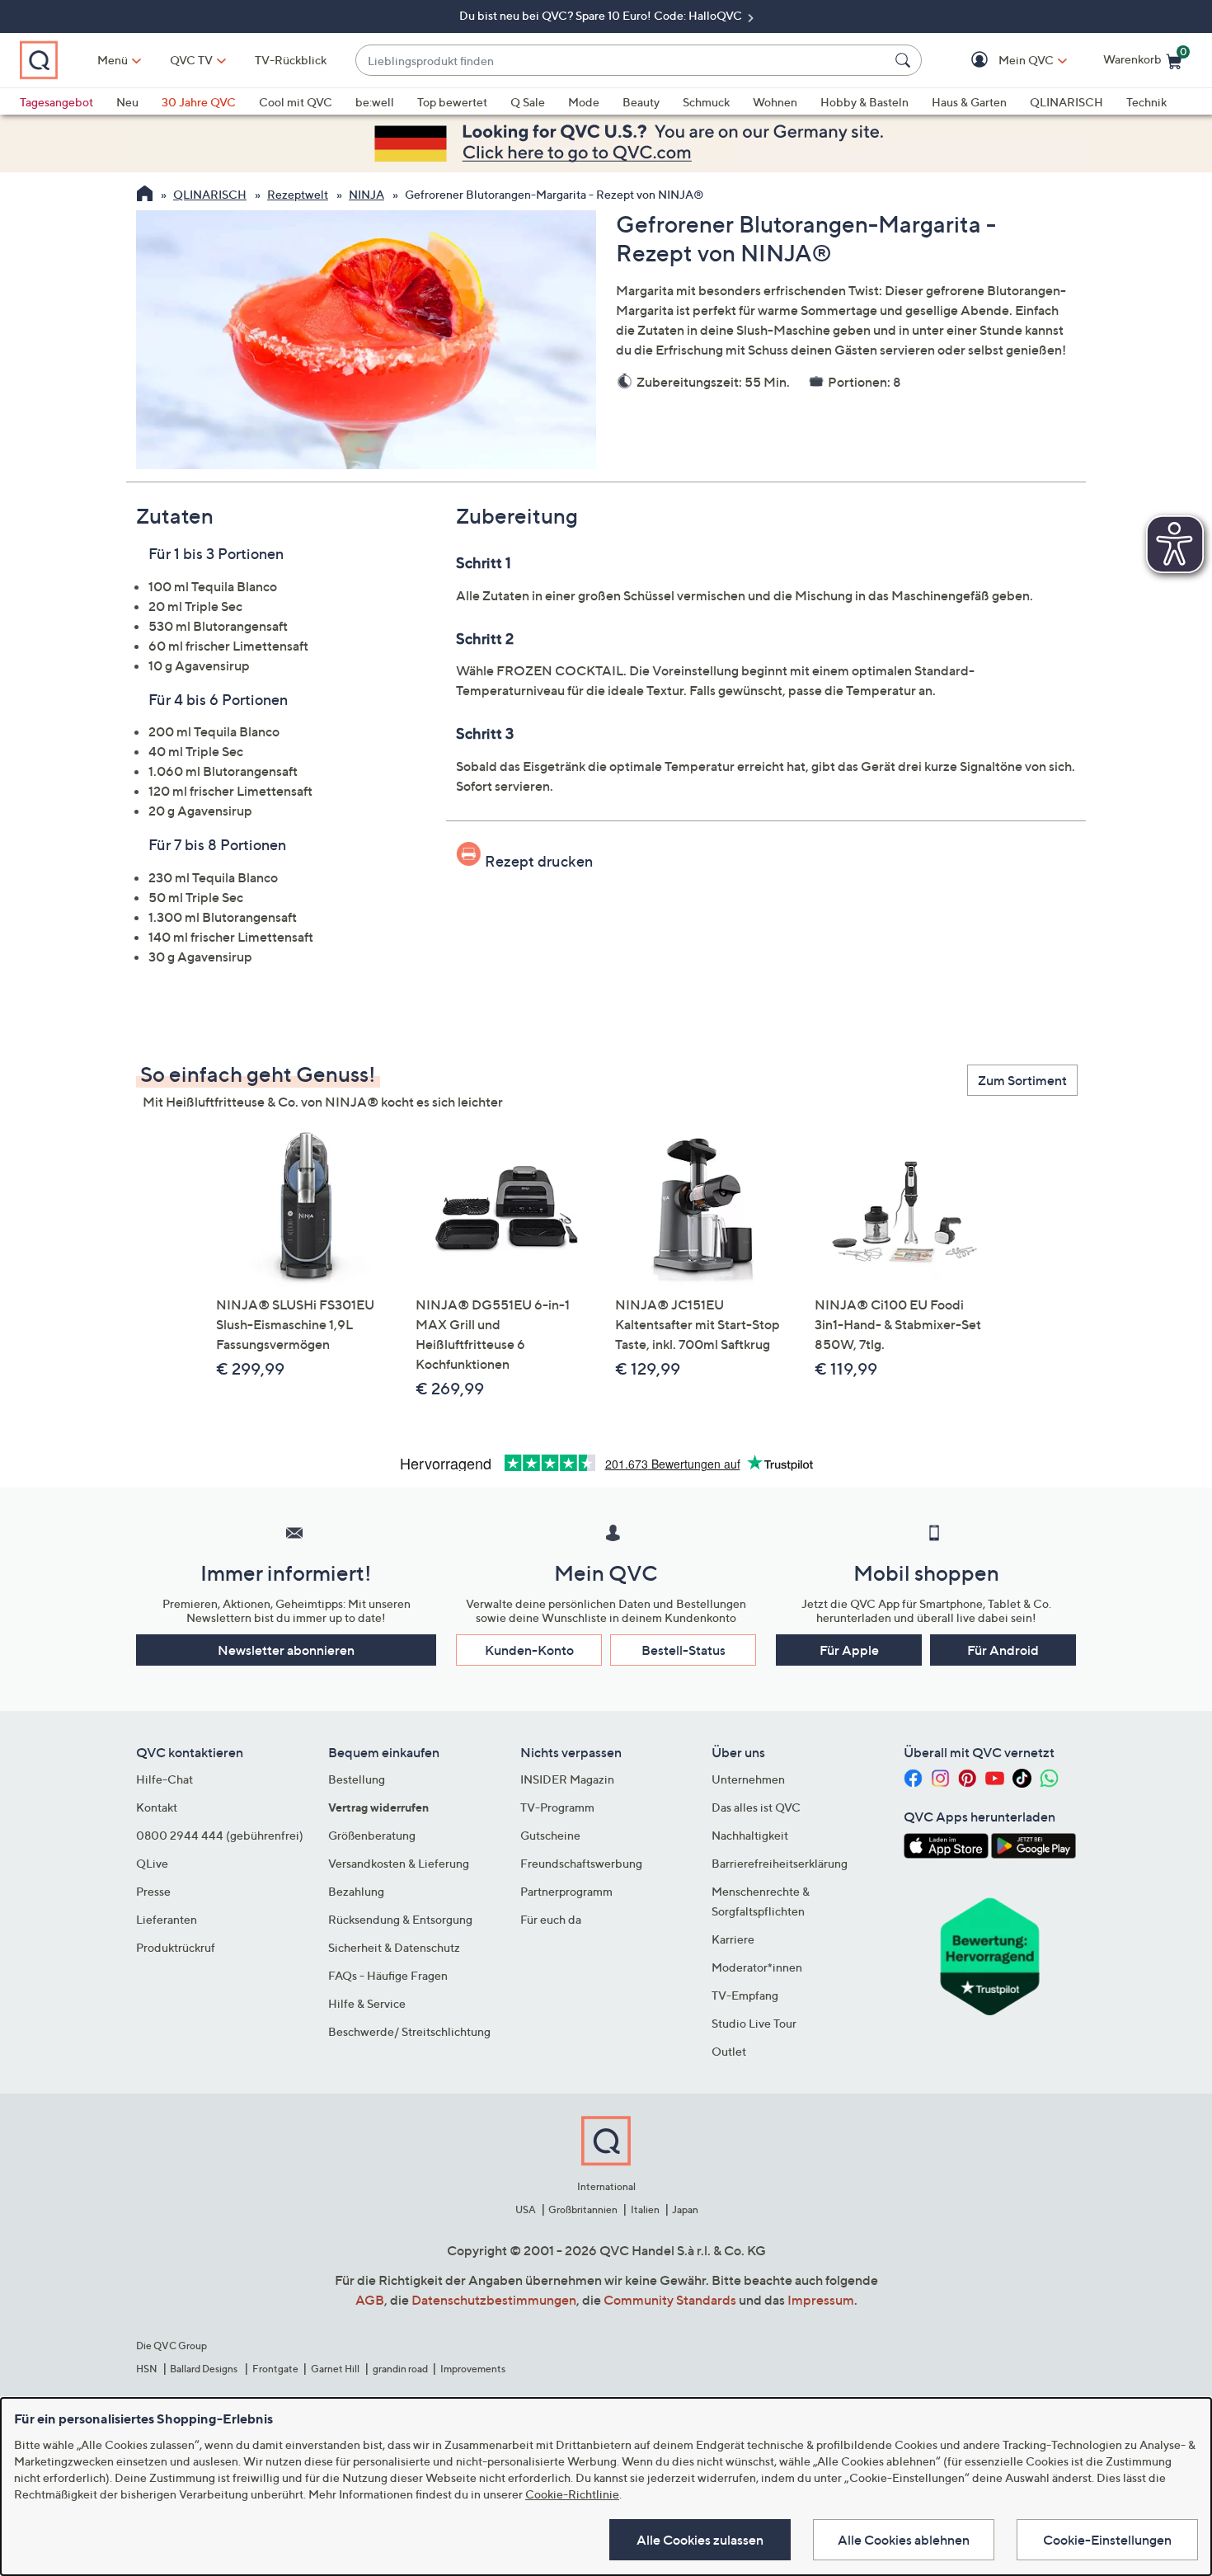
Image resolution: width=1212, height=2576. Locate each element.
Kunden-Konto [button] (529, 1650)
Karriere (733, 1939)
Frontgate (275, 2369)
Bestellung (357, 1779)
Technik (1146, 102)
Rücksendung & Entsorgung (400, 1919)
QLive (152, 1863)
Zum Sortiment (1022, 1080)
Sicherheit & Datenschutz (394, 1947)
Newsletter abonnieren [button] (286, 1650)
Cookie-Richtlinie (572, 2494)
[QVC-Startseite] (145, 195)
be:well (375, 102)
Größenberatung (372, 1835)
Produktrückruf (176, 1947)
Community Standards (670, 2300)
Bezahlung (356, 1891)
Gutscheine (550, 1835)
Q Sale (528, 102)
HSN (147, 2369)
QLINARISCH (1066, 102)
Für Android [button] (1003, 1650)
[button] (1002, 61)
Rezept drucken (539, 861)
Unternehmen (748, 1779)
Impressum (821, 2300)
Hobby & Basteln (864, 102)
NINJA (366, 194)
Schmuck (706, 102)
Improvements (473, 2369)
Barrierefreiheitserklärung (780, 1863)
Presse (153, 1891)
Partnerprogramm (566, 1891)
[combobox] (622, 61)
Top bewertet (452, 102)
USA (526, 2209)
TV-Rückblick (291, 60)
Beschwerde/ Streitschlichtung (409, 2031)
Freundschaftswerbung (581, 1863)
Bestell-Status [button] (684, 1650)
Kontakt (157, 1807)
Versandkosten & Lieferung (399, 1863)
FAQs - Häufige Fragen (388, 1975)
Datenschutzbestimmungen (494, 2300)
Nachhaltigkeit (750, 1835)
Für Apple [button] (849, 1650)
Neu (127, 102)
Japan (685, 2209)
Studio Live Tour (754, 2023)
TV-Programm (557, 1807)
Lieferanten (167, 1919)
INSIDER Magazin (567, 1779)
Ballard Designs (204, 2369)
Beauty (641, 102)
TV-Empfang (745, 1995)
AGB (370, 2300)
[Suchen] (905, 60)
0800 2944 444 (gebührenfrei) (220, 1835)
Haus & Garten (969, 102)
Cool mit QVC (296, 102)
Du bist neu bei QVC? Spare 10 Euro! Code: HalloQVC (602, 15)
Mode (584, 102)
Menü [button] (113, 60)
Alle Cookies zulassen (700, 2540)
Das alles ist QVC (756, 1807)
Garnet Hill (335, 2369)
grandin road (400, 2369)
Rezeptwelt (298, 194)
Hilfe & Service (367, 2003)
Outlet (729, 2051)
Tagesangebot (56, 102)
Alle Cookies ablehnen (904, 2540)
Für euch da (551, 1919)
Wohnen (775, 102)
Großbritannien (583, 2209)
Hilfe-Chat (164, 1779)
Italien (645, 2209)
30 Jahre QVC (199, 102)
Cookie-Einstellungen (1107, 2540)
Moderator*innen (757, 1967)
